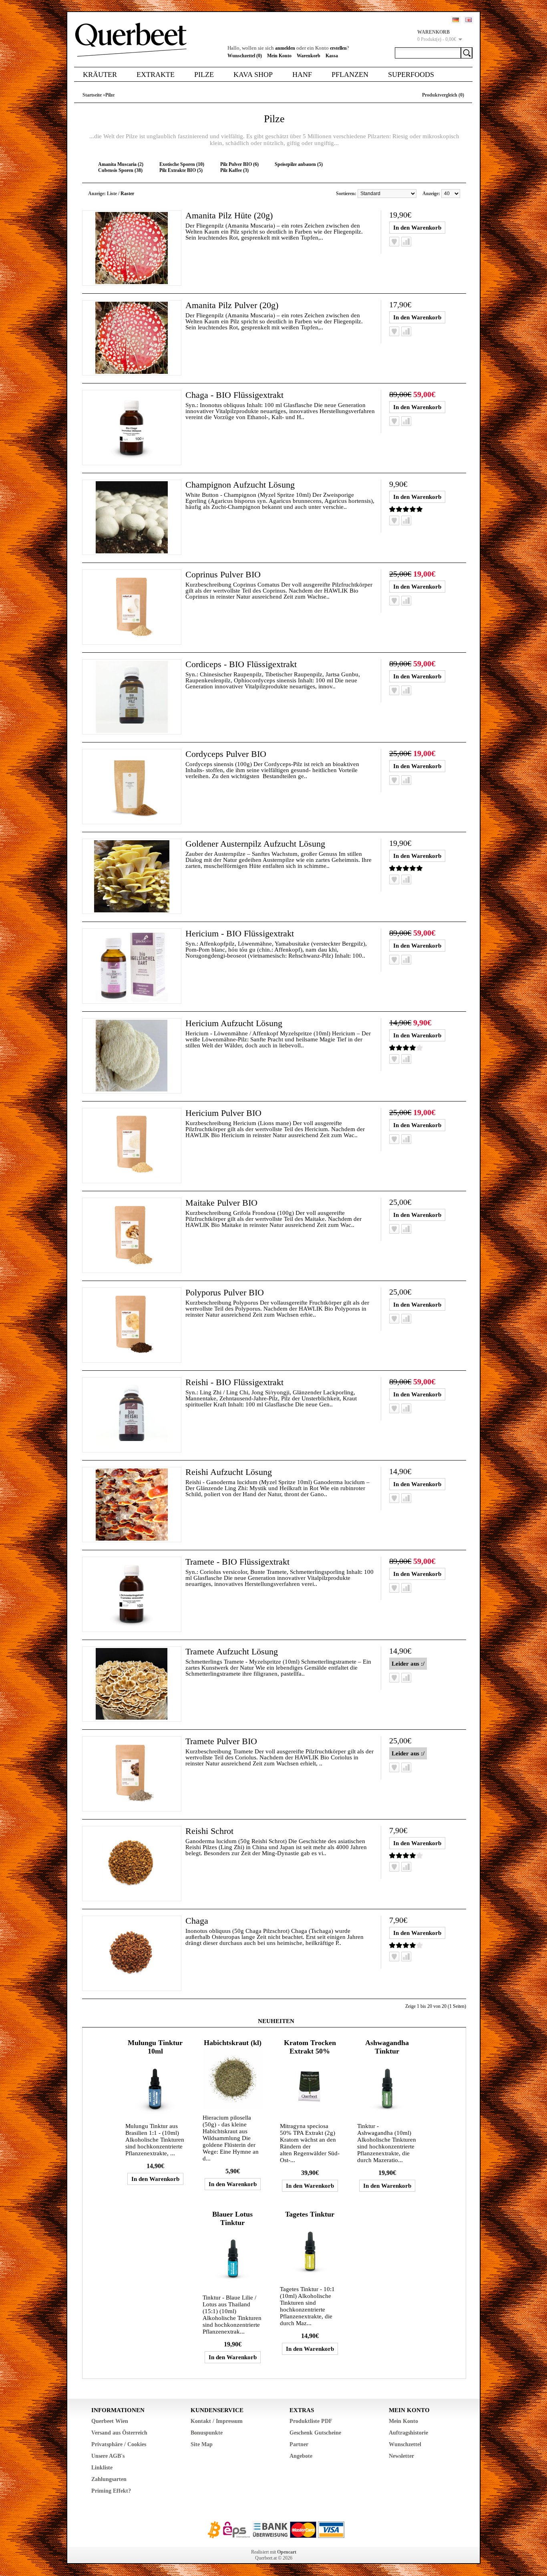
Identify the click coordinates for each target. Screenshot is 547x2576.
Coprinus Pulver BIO (223, 574)
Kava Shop (253, 75)
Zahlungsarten (109, 2479)
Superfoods (411, 75)
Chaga (197, 1921)
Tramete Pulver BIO (221, 1741)
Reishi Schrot (209, 1831)
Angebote (301, 2456)
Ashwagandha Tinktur (387, 2047)
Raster (127, 194)
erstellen (338, 48)
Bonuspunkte (207, 2433)
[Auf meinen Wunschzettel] (394, 242)
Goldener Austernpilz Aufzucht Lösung (255, 844)
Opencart (287, 2552)
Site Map (202, 2444)
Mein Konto (279, 56)
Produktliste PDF (311, 2421)
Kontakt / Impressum (217, 2421)
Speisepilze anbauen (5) (299, 164)
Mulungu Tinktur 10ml (155, 2047)
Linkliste (102, 2468)
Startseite (92, 95)
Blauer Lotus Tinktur (232, 2218)
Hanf (302, 75)
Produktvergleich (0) (443, 95)
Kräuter (100, 75)
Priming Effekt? (111, 2491)
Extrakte (156, 75)
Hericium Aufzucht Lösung (234, 1023)
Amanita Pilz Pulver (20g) (232, 305)
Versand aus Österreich (119, 2433)
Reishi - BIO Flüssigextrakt (234, 1382)
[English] (469, 20)
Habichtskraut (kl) (233, 2043)
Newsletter (401, 2456)
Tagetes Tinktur (310, 2214)
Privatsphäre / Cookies (119, 2444)
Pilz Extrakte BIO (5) (181, 170)
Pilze (204, 75)
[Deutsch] (456, 20)
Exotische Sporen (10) (182, 164)
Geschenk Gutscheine (315, 2433)
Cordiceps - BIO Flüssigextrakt (241, 664)
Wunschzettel (405, 2444)
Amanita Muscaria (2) (121, 164)
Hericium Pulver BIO (223, 1113)
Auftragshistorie (408, 2433)
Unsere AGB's (108, 2456)
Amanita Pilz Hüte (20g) (229, 215)
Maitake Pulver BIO (221, 1203)
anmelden (285, 48)
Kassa (332, 56)
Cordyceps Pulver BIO (226, 754)
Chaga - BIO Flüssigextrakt (234, 395)
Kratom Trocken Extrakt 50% (310, 2047)
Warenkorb (309, 56)
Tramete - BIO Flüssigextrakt (237, 1562)
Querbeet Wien (110, 2421)
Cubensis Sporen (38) (120, 170)
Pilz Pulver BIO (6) (239, 164)
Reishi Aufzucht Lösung (229, 1472)
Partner (299, 2444)
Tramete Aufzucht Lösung (232, 1651)
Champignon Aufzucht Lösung (240, 485)
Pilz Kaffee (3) (234, 170)
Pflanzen (350, 75)
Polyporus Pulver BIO (225, 1292)
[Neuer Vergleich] (406, 242)
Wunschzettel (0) (245, 56)
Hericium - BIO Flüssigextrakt (240, 933)
